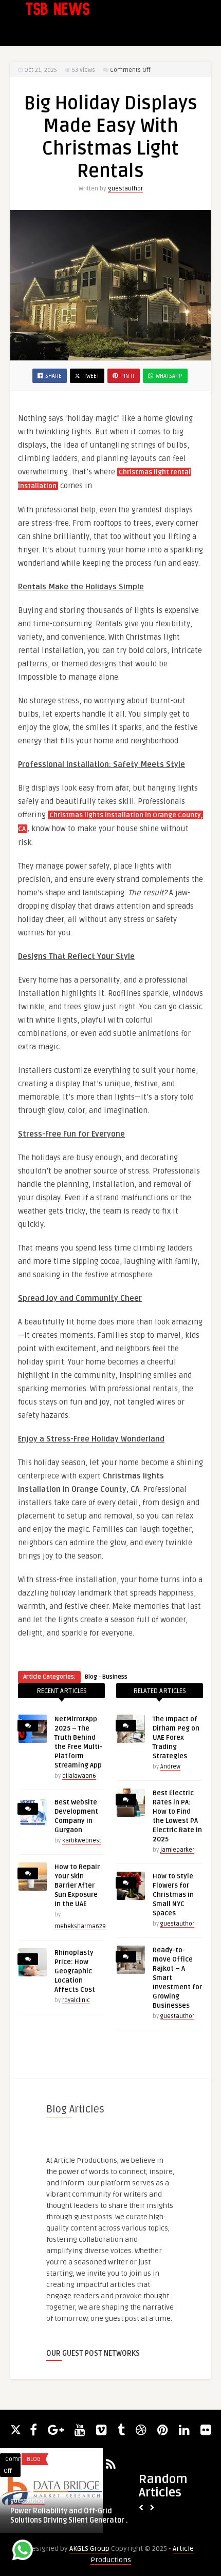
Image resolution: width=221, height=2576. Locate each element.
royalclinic (76, 2000)
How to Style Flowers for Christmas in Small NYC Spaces (173, 1895)
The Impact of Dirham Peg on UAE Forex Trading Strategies (176, 1738)
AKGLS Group (89, 2549)
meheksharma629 (80, 1926)
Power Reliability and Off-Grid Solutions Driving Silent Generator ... (71, 2516)
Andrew (170, 1767)
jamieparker (177, 1850)
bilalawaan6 (79, 1776)
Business (115, 1677)
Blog (91, 1677)
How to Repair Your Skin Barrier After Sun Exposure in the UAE (77, 1886)
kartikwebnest (82, 1841)
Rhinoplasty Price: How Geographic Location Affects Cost (75, 1971)
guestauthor (125, 189)
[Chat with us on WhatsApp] (23, 2552)
